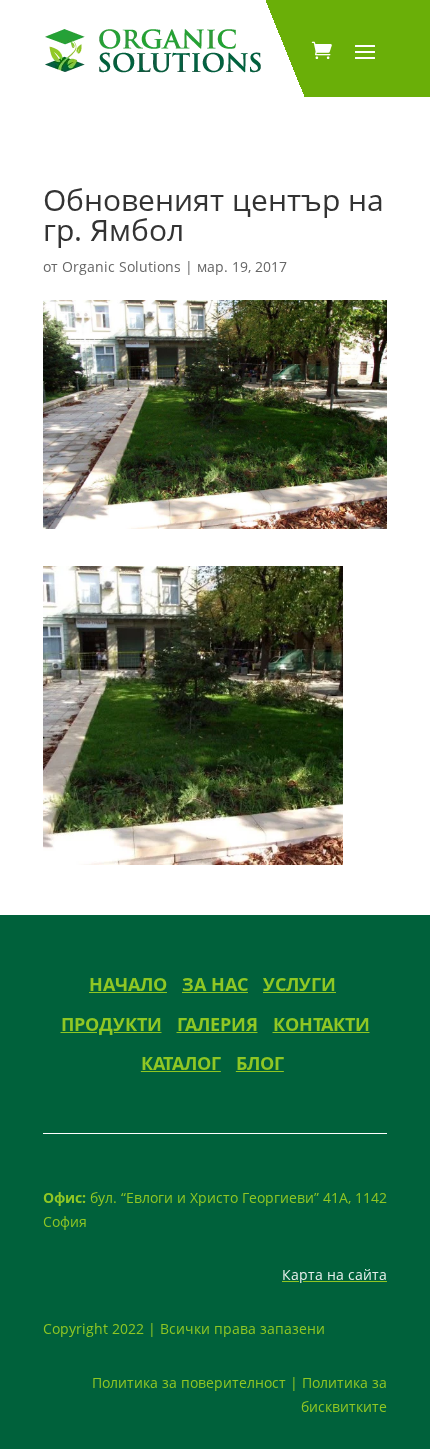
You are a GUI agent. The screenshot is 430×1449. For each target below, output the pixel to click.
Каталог (181, 1063)
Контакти (321, 1024)
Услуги (299, 984)
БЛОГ (260, 1063)
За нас (215, 984)
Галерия (217, 1024)
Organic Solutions (121, 266)
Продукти (111, 1024)
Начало (128, 984)
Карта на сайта (334, 1274)
